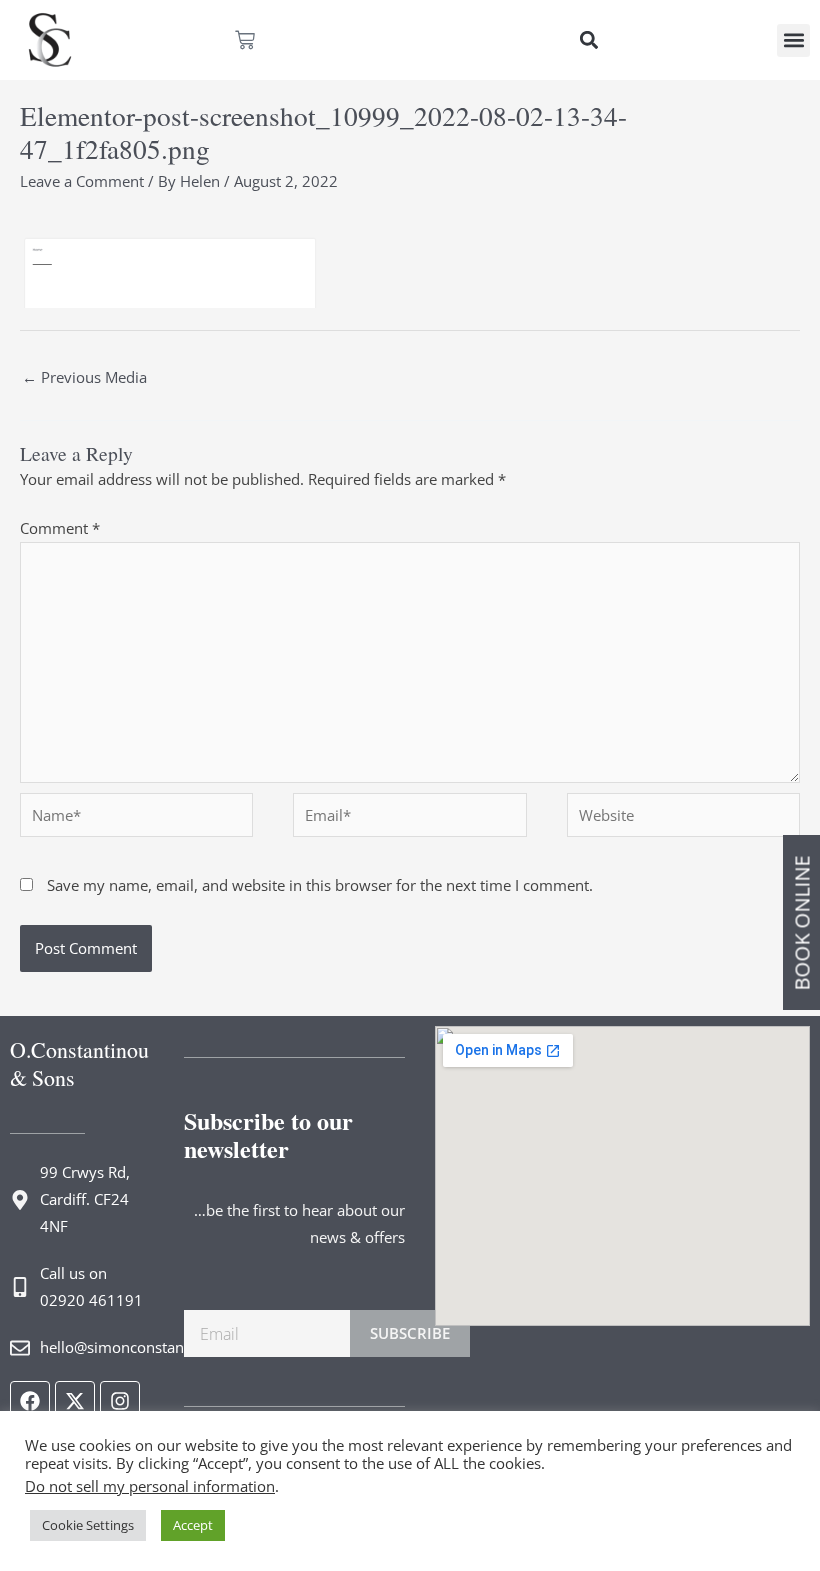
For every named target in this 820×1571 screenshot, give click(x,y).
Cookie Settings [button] (88, 1525)
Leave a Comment (82, 181)
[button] (588, 40)
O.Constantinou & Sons (79, 1063)
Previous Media (84, 377)
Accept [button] (193, 1525)
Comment (60, 528)
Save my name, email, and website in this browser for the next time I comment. (320, 885)
